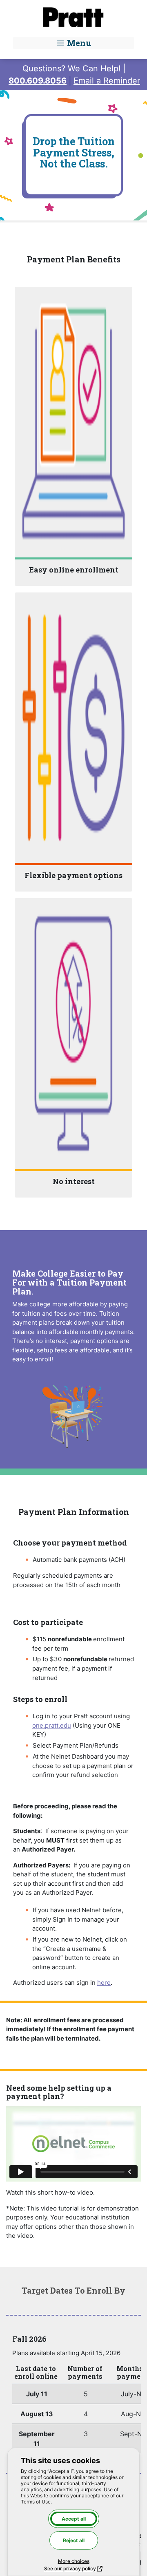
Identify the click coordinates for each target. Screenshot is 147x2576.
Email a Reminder (107, 81)
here (104, 1983)
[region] (73, 2409)
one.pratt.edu (52, 1725)
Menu (78, 43)
